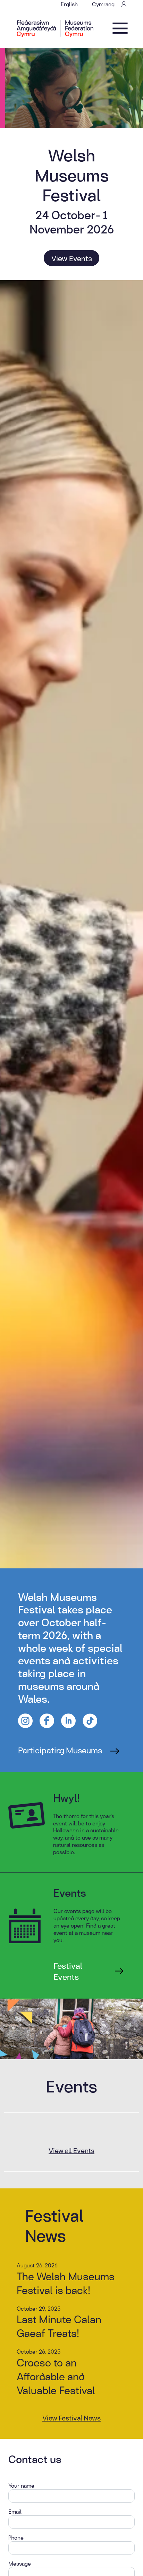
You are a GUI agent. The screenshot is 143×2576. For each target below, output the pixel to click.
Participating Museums (60, 1750)
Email (15, 2512)
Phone (16, 2538)
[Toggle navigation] (120, 28)
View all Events (71, 2150)
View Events (72, 258)
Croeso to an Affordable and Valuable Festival (56, 2376)
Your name (21, 2486)
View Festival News (71, 2418)
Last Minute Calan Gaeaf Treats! (59, 2326)
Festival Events (68, 1971)
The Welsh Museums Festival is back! (66, 2283)
